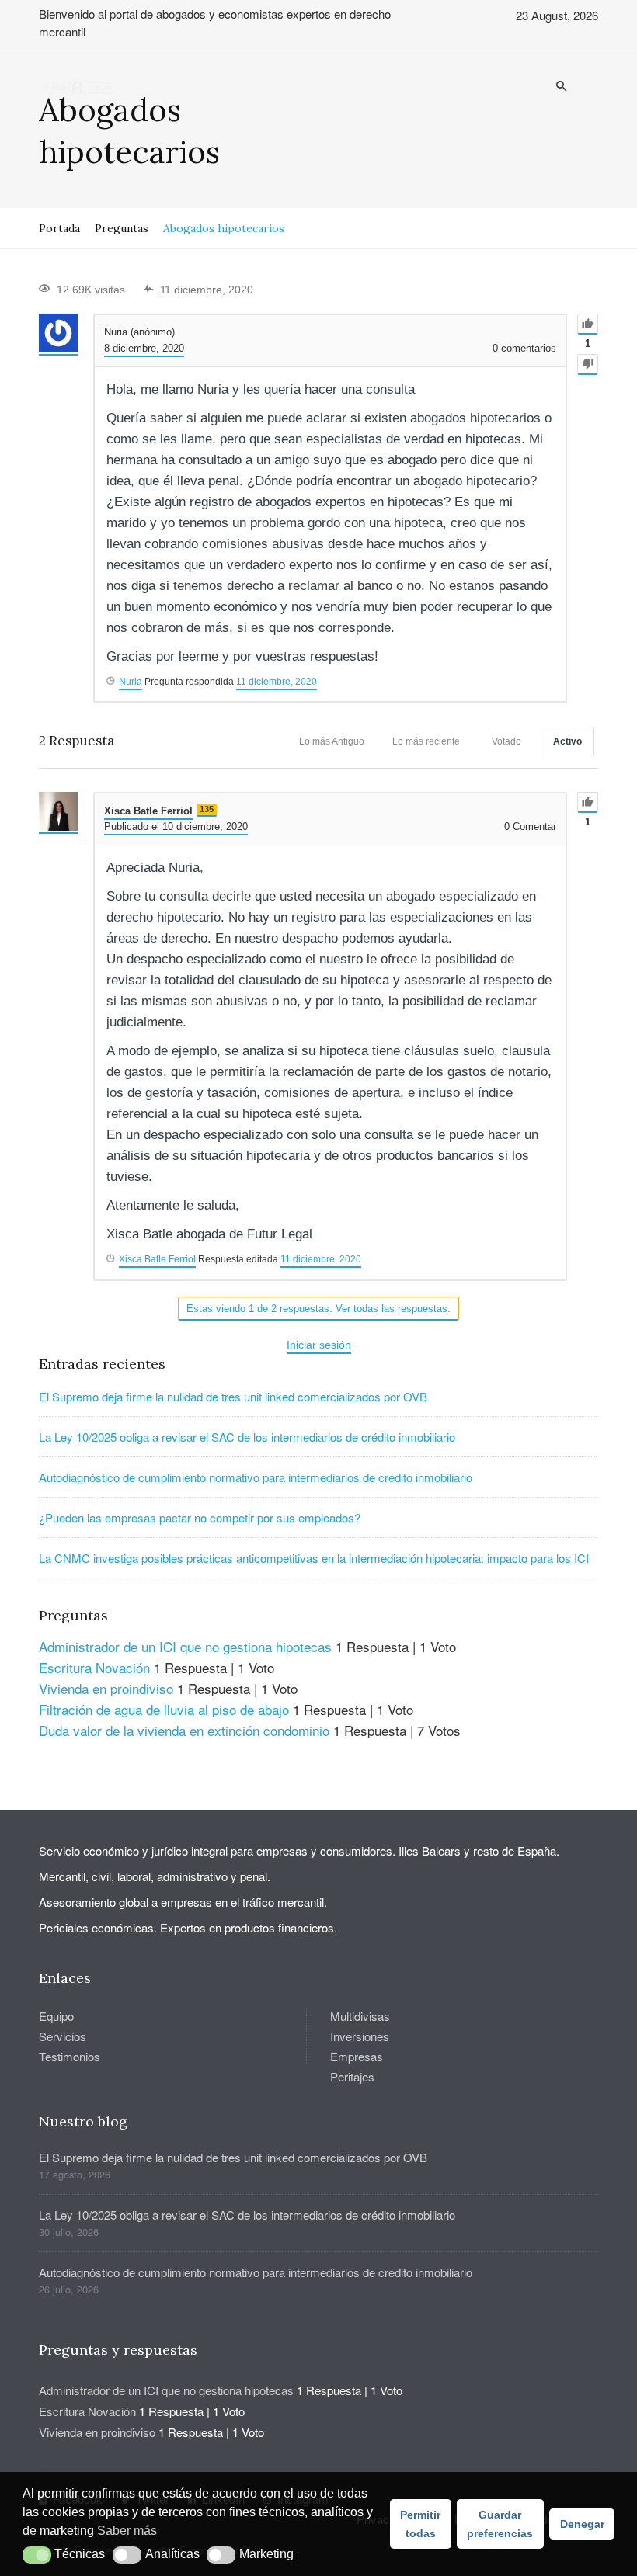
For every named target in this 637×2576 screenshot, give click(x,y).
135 (207, 809)
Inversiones (360, 2036)
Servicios (63, 2036)
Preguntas (122, 228)
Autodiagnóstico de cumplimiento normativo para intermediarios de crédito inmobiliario (256, 1477)
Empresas (357, 2056)
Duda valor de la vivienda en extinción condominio (184, 1730)
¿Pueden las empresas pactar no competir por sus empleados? (200, 1517)
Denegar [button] (582, 2524)
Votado (506, 741)
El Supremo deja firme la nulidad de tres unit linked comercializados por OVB (233, 1396)
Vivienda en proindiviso (106, 1688)
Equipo (56, 2016)
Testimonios (70, 2056)
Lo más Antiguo (332, 741)
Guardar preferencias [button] (500, 2524)
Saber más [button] (127, 2531)
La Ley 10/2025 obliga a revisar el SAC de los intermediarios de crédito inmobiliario (247, 1437)
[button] (37, 2555)
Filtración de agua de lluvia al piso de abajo (164, 1709)
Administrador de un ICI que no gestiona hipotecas (185, 1646)
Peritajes (352, 2076)
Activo (567, 741)
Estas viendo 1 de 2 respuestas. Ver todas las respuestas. (318, 1309)
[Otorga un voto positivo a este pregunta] (588, 324)
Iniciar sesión (319, 1345)
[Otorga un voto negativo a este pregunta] (588, 365)
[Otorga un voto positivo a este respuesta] (588, 802)
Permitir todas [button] (420, 2524)
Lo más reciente (426, 741)
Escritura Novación (94, 1667)
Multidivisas (360, 2016)
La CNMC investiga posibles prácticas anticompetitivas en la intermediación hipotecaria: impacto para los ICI (314, 1558)
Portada (59, 228)
